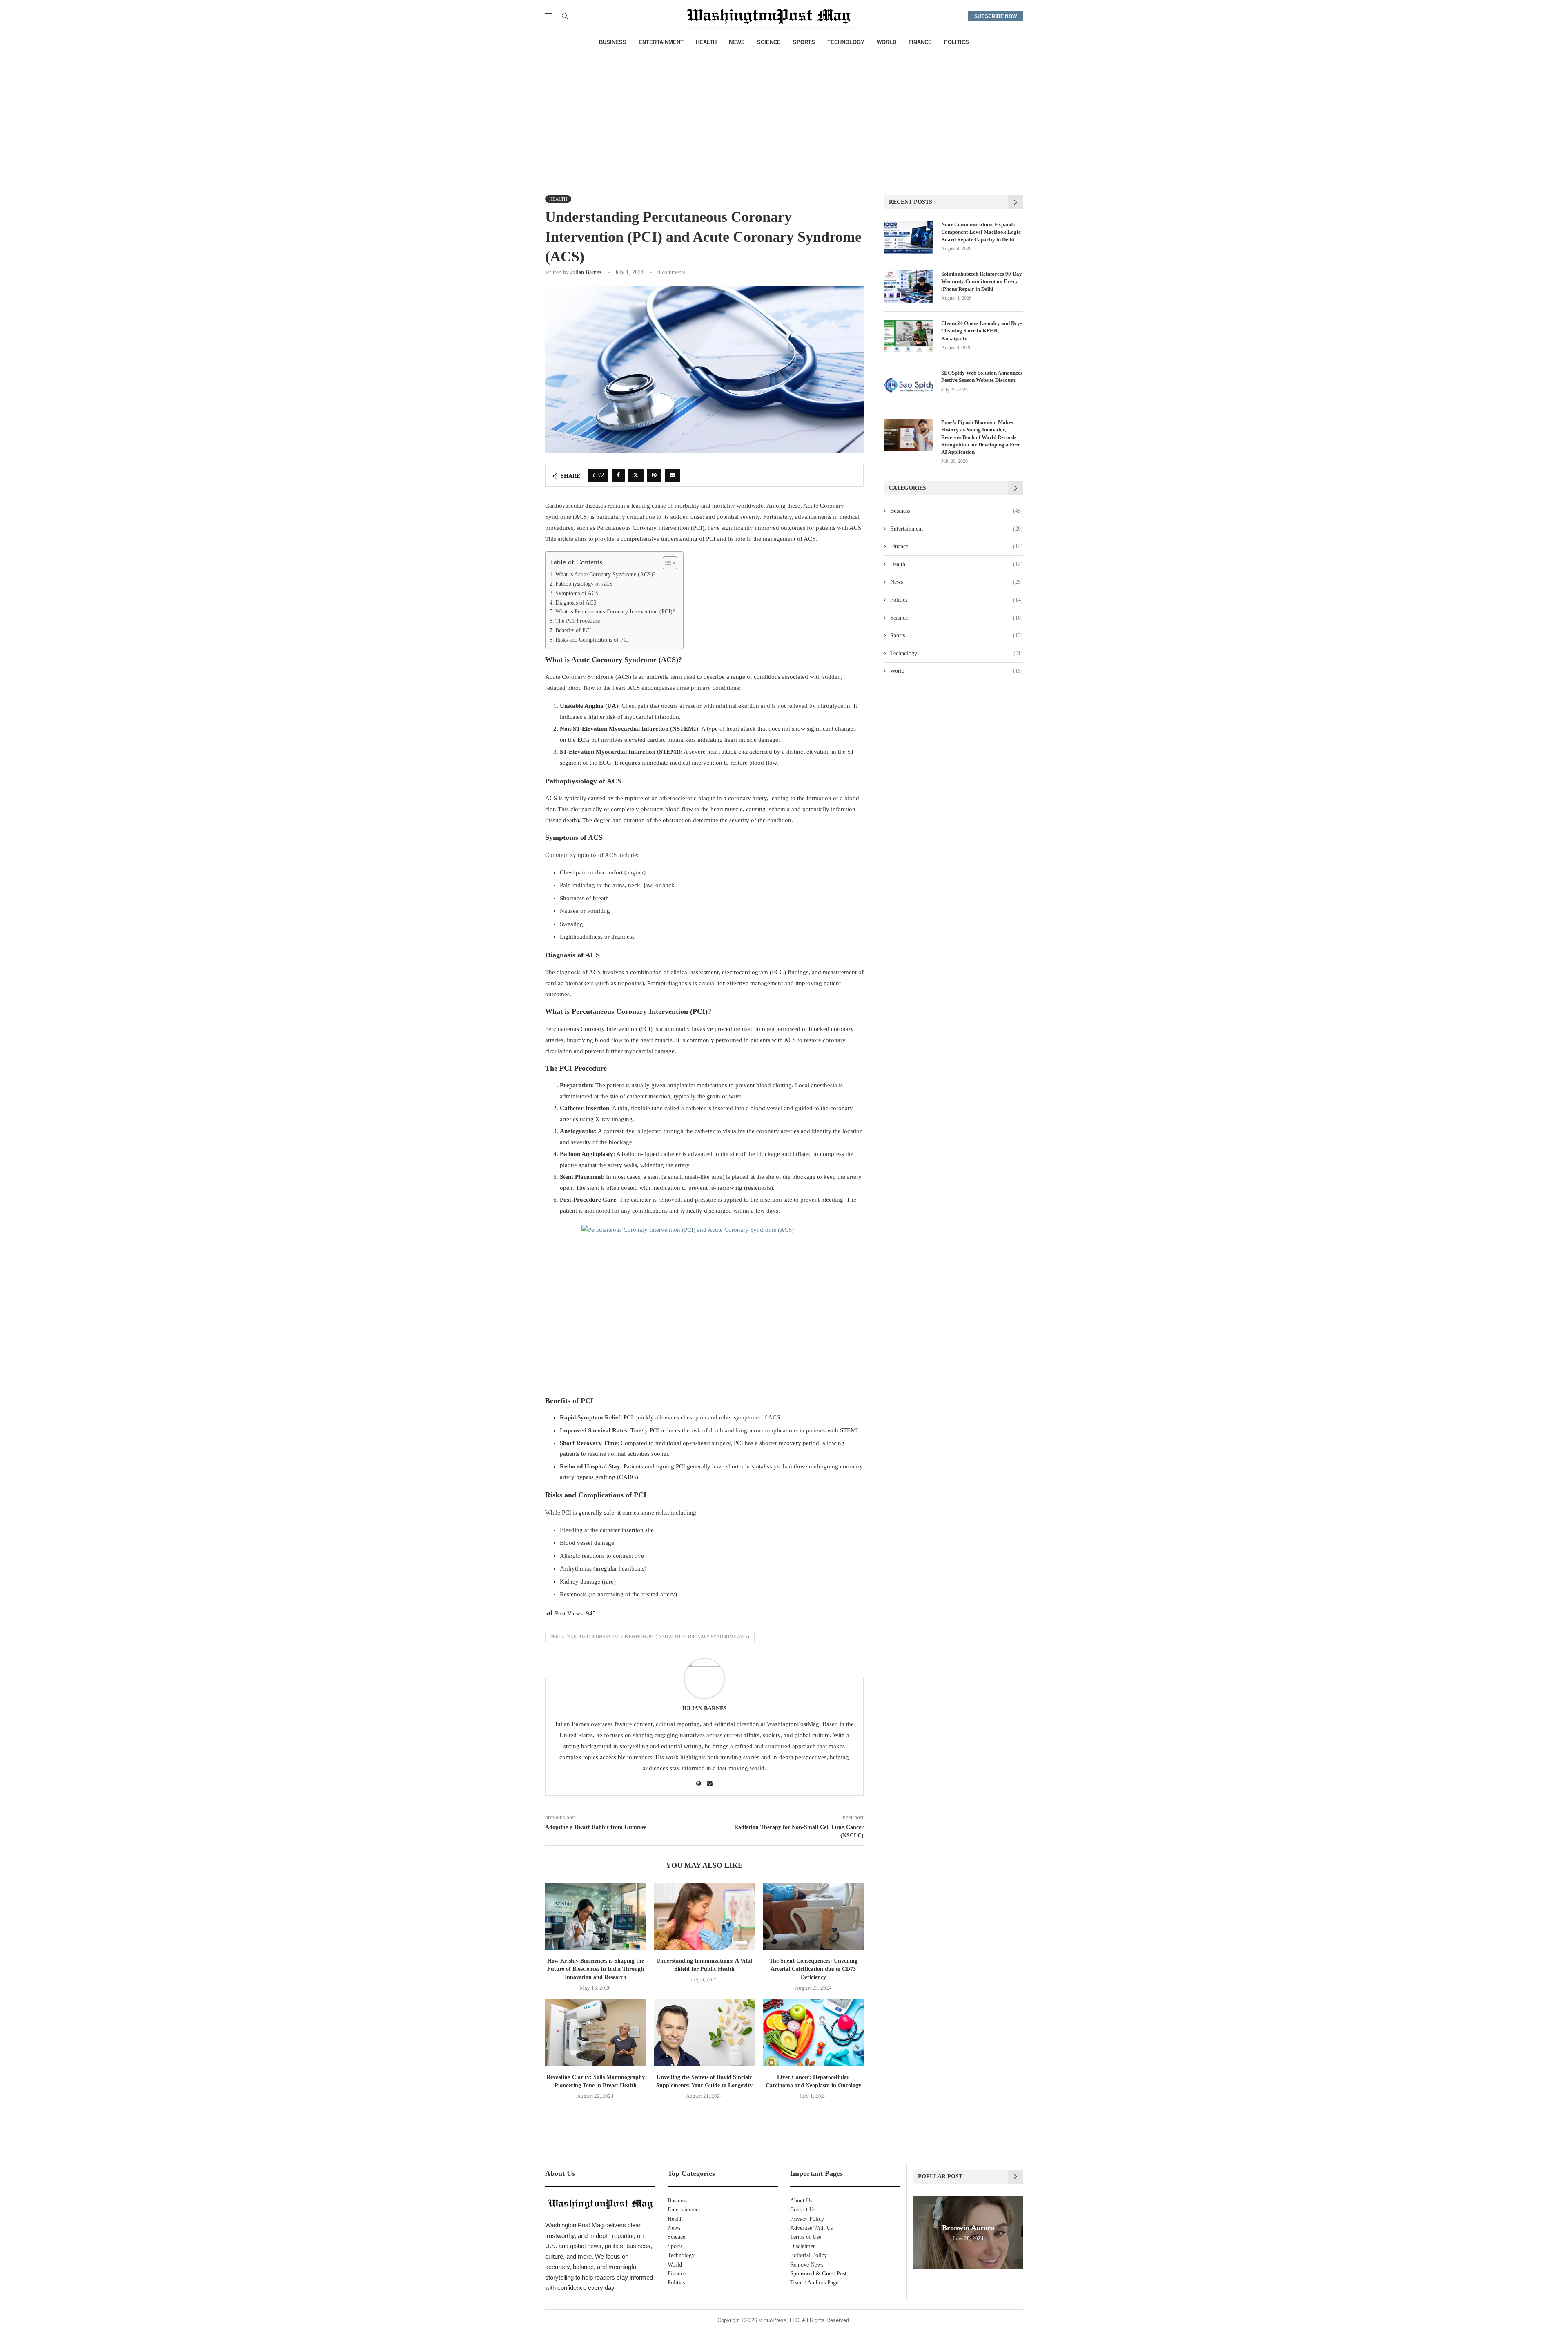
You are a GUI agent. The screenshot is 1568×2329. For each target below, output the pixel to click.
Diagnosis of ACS (576, 603)
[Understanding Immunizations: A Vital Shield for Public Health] (705, 1916)
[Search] (565, 16)
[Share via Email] (673, 475)
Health (706, 42)
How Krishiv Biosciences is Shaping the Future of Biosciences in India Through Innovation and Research (596, 1969)
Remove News (807, 2265)
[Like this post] (601, 475)
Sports (804, 42)
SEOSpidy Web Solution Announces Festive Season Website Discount (982, 376)
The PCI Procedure (578, 621)
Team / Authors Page (814, 2283)
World (886, 42)
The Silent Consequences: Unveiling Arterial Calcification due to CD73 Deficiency (813, 1969)
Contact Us (803, 2210)
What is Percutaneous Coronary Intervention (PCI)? (615, 612)
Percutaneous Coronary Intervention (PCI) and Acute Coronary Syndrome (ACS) (650, 1637)
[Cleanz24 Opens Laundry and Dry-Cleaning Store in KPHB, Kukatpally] (909, 336)
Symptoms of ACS (577, 593)
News (737, 42)
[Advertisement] (784, 114)
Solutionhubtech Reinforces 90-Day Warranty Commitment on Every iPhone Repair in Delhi (982, 281)
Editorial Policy (808, 2255)
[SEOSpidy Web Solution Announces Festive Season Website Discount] (909, 386)
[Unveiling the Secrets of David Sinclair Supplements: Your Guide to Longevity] (705, 2033)
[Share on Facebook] (618, 475)
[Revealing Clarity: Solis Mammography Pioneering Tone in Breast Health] (596, 2033)
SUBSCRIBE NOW (996, 16)
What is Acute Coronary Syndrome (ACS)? (605, 574)
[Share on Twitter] (636, 475)
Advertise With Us (811, 2228)
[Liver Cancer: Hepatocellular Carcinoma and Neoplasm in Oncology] (813, 2033)
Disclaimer (803, 2246)
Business (613, 42)
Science (769, 42)
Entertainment (661, 42)
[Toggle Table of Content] (666, 563)
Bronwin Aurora (968, 2228)
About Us (801, 2201)
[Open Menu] (549, 16)
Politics (957, 42)
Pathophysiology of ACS (584, 584)
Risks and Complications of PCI (592, 640)
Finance (920, 42)
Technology (846, 42)
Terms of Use (806, 2237)
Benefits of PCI (573, 630)
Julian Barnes (586, 272)
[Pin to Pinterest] (654, 475)
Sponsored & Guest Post (818, 2274)
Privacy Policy (807, 2219)
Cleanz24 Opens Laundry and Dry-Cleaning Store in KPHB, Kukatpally (981, 331)
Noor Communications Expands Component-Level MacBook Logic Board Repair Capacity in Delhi (981, 232)
